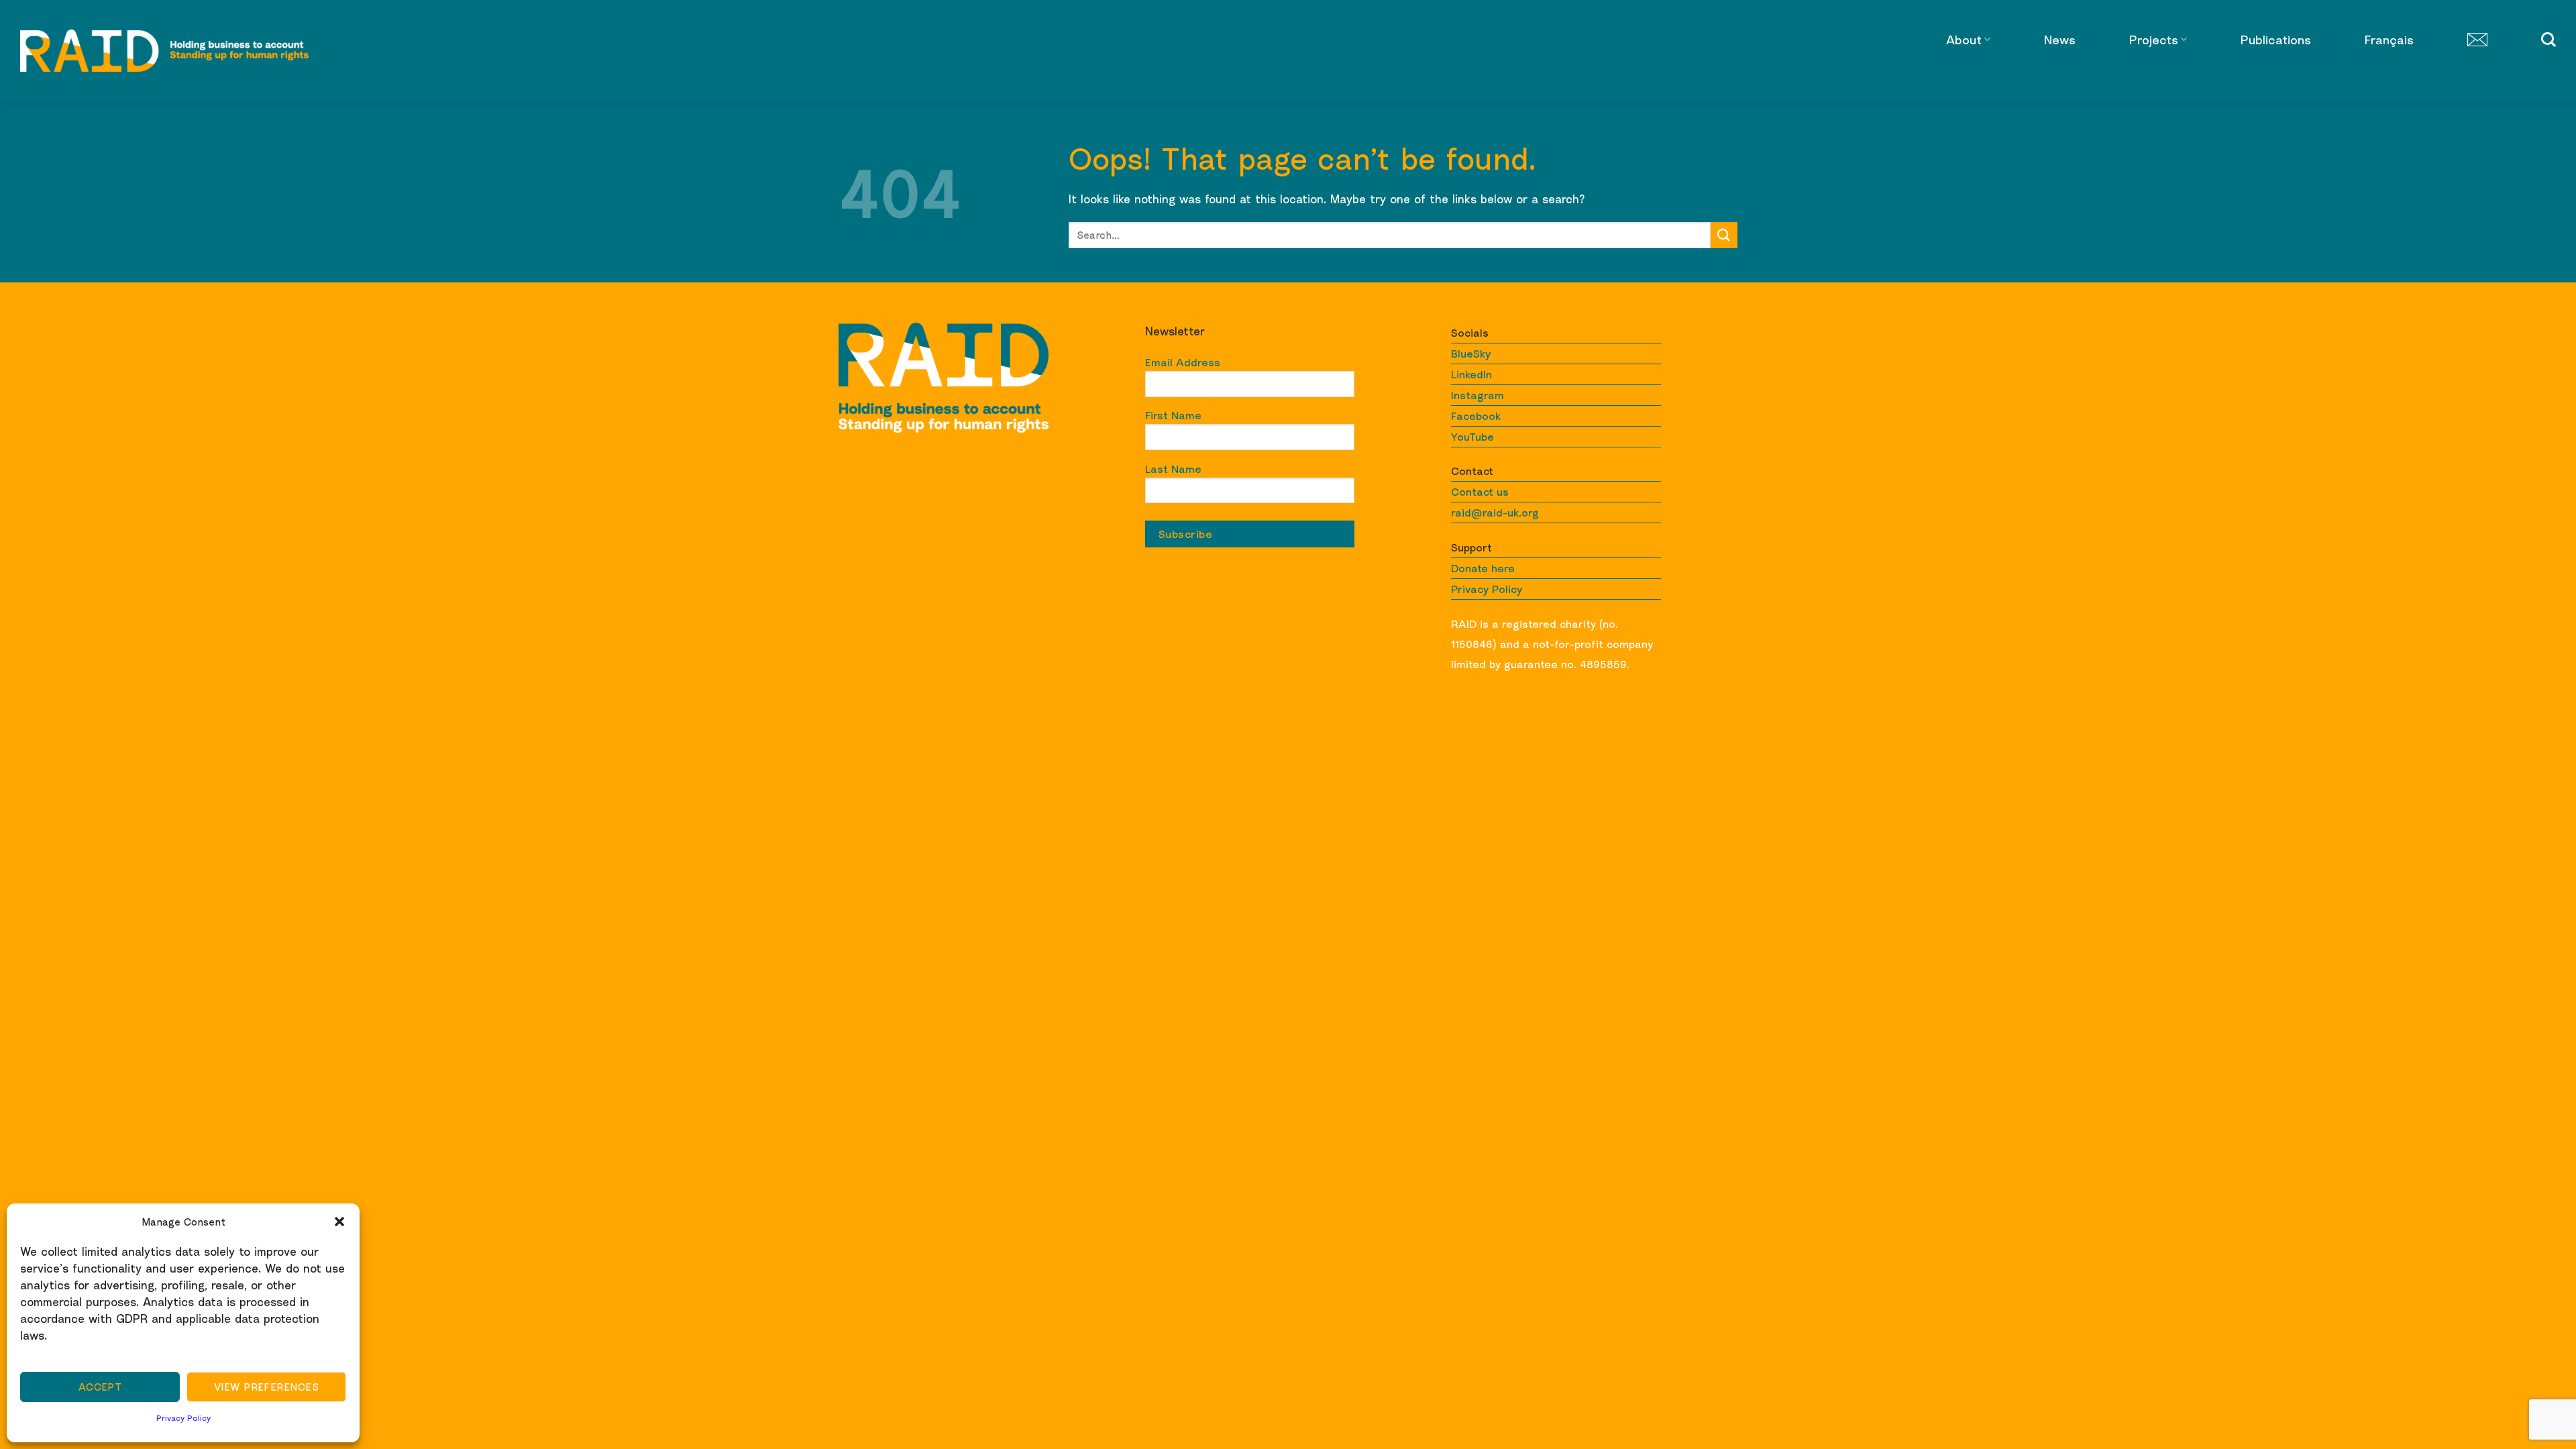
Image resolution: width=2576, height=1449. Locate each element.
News (2060, 40)
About (1964, 40)
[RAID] (164, 51)
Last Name (1173, 469)
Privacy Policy (183, 1418)
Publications (2276, 40)
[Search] (2548, 40)
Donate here (1483, 568)
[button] (339, 1222)
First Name (1173, 415)
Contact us (1480, 492)
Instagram (1478, 395)
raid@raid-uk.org (1495, 513)
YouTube (1472, 437)
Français (2389, 40)
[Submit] (1724, 235)
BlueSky (1471, 354)
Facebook (1476, 416)
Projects (2154, 40)
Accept (100, 1387)
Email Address (1183, 362)
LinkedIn (1471, 374)
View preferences (266, 1387)
